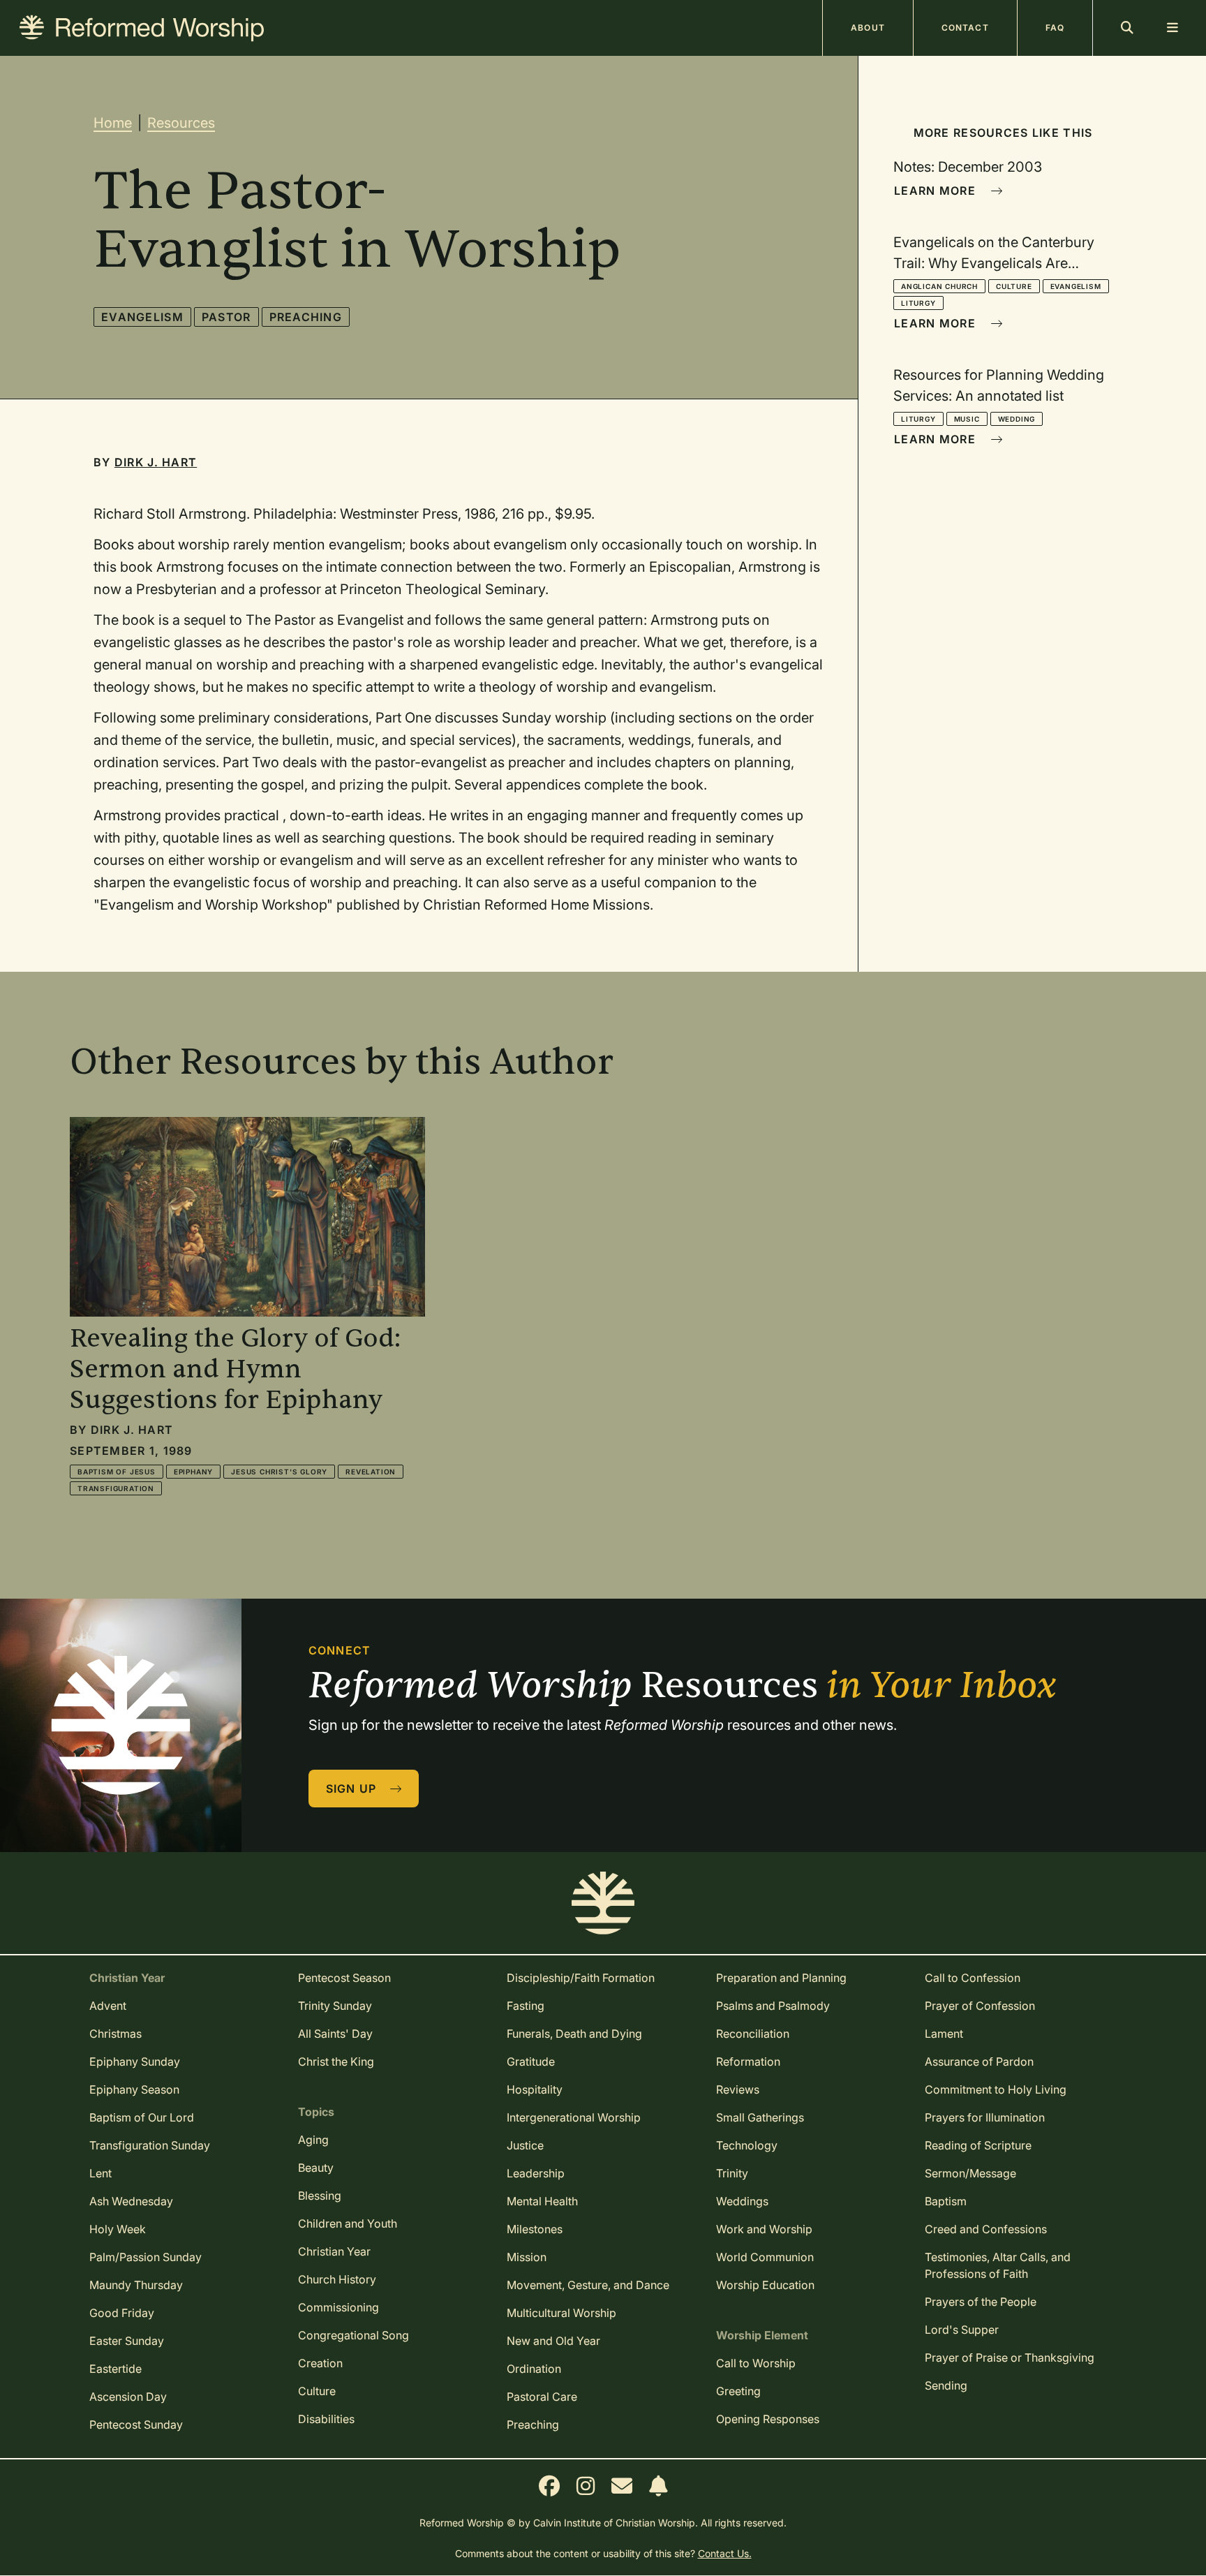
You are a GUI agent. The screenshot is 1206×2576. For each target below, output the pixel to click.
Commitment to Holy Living (996, 2089)
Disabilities (326, 2419)
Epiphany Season (134, 2089)
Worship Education (765, 2285)
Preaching (306, 317)
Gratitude (531, 2061)
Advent (108, 2006)
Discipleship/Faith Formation (581, 1978)
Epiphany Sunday (135, 2061)
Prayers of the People (981, 2302)
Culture (1014, 286)
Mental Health (542, 2201)
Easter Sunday (127, 2341)
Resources (181, 123)
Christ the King (336, 2061)
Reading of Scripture (978, 2145)
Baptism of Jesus (117, 1472)
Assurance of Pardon (979, 2061)
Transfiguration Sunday (150, 2145)
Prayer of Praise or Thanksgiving (1010, 2357)
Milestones (535, 2229)
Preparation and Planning (781, 1978)
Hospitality (535, 2089)
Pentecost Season (344, 1978)
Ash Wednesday (131, 2201)
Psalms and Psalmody (773, 2006)
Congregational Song (353, 2335)
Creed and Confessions (986, 2229)
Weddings (742, 2201)
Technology (747, 2145)
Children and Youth (348, 2223)
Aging (313, 2140)
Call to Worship (756, 2363)
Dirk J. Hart (156, 462)
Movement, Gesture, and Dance (588, 2285)
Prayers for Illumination (985, 2117)
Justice (525, 2145)
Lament (944, 2034)
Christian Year (334, 2251)
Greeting (738, 2391)
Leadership (536, 2173)
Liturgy (918, 303)
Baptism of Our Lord (142, 2117)
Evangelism (142, 317)
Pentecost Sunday (136, 2425)
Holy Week (118, 2229)
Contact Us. (725, 2553)
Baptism (946, 2201)
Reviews (738, 2089)
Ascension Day (128, 2397)
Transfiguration (116, 1488)
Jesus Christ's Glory (279, 1472)
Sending (946, 2385)
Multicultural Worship (561, 2313)
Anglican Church (939, 286)
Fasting (526, 2006)
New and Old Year (553, 2341)
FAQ (1055, 28)
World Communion (765, 2257)
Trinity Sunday (335, 2006)
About (868, 28)
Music (967, 419)
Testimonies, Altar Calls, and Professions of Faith (998, 2265)
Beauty (316, 2168)
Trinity (732, 2173)
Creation (320, 2363)
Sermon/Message (970, 2173)
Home (113, 123)
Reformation (748, 2061)
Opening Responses (768, 2419)
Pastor (226, 317)
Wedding (1017, 419)
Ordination (534, 2369)
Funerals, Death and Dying (574, 2034)
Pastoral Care (542, 2397)
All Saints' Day (335, 2034)
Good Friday (122, 2313)
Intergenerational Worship (574, 2117)
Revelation (371, 1472)
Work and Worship (764, 2229)
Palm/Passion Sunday (146, 2257)
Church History (337, 2279)
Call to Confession (973, 1978)
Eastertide (116, 2369)
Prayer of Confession (980, 2006)
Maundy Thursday (136, 2285)
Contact (965, 28)
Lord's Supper (962, 2330)
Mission (527, 2257)
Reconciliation (753, 2034)
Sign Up (353, 1789)
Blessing (320, 2196)
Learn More (937, 191)
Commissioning (338, 2307)
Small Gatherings (760, 2117)
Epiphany (193, 1472)
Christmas (116, 2034)
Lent (100, 2173)
